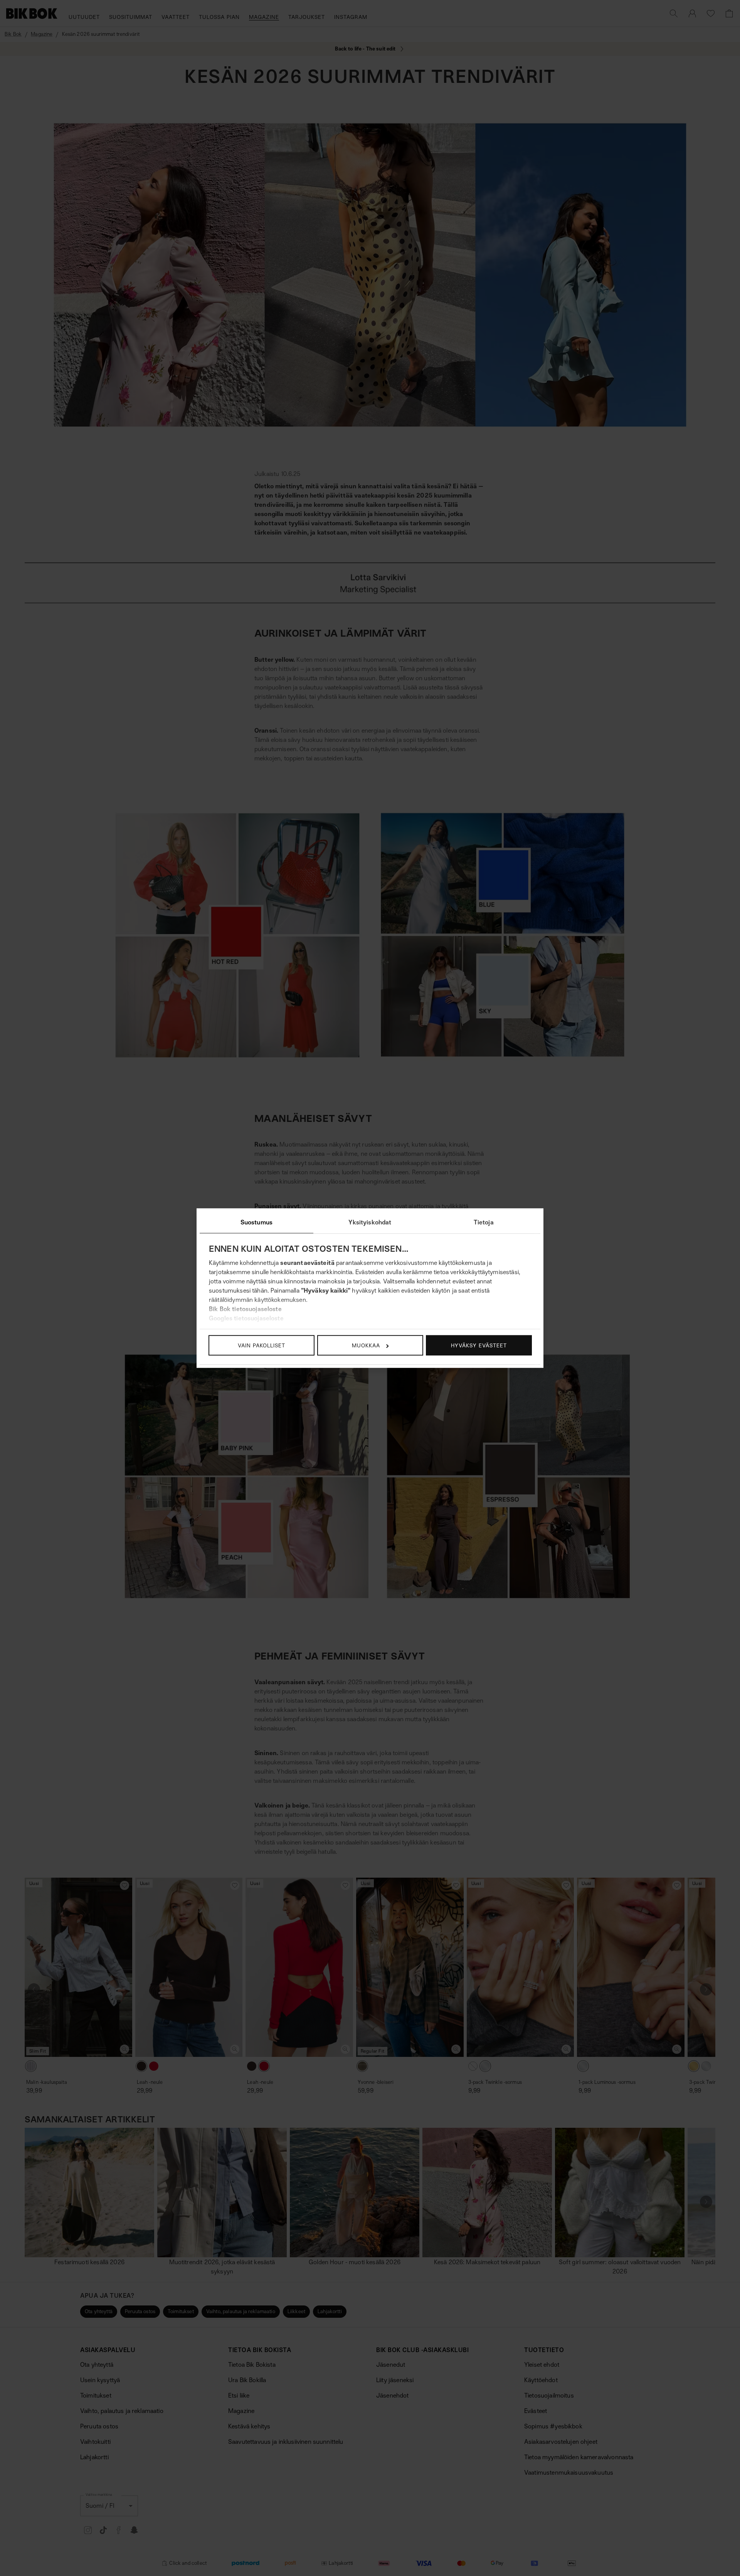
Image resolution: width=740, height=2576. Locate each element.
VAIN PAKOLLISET (262, 1345)
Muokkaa (366, 1345)
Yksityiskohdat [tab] (370, 1222)
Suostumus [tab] (256, 1222)
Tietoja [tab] (484, 1222)
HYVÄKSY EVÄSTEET (479, 1345)
